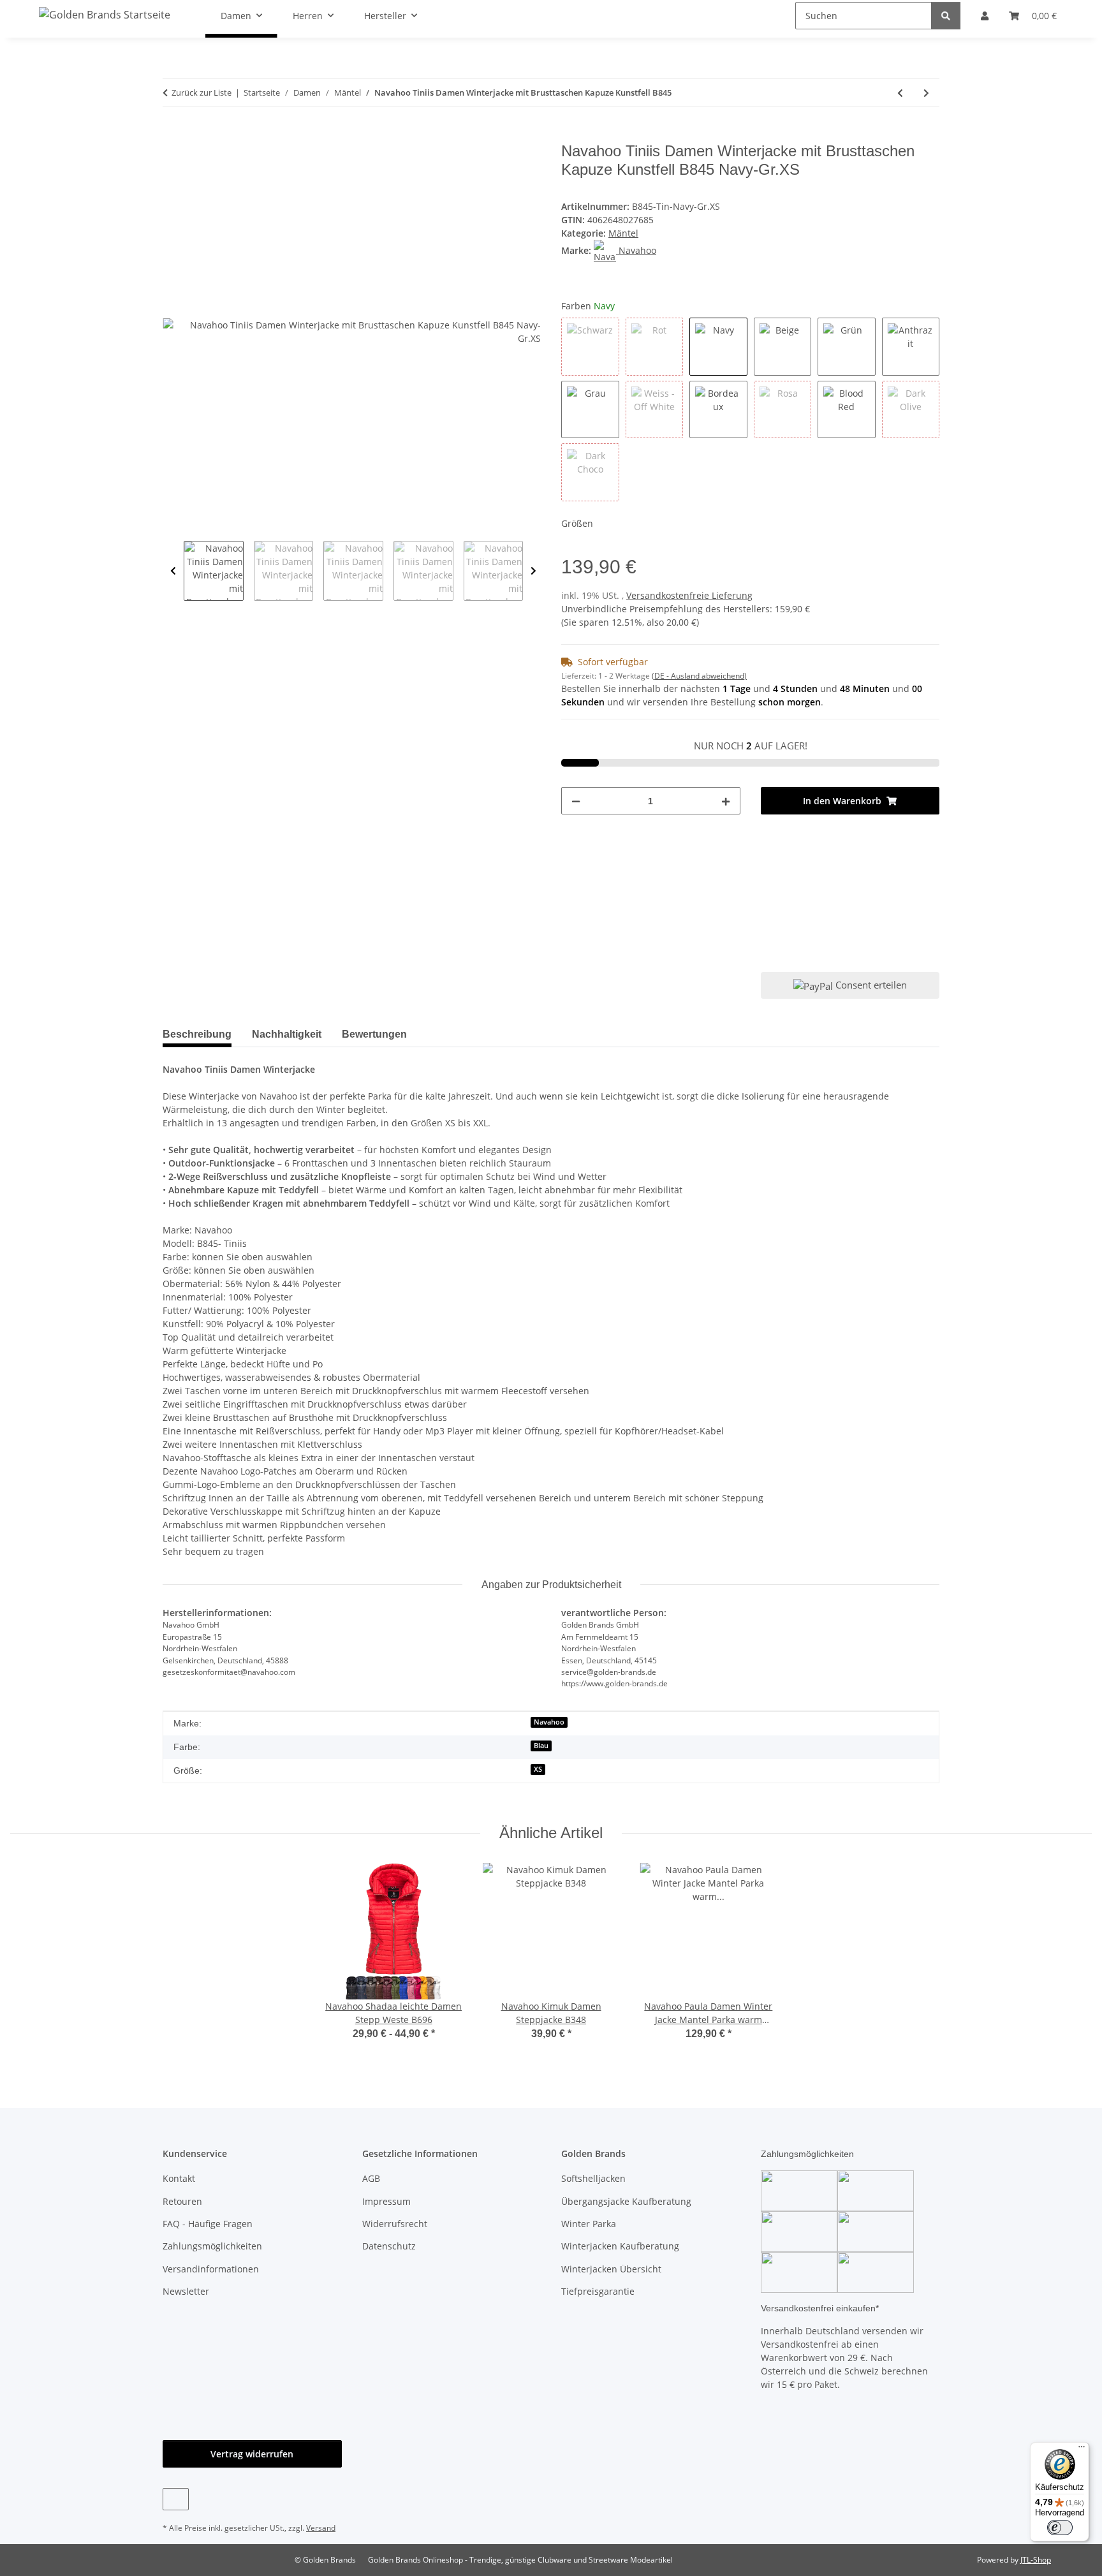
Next (533, 571)
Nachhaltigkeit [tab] (287, 1034)
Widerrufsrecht (395, 2224)
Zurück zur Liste (202, 92)
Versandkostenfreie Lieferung (689, 595)
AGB (371, 2178)
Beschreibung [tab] (197, 1034)
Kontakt (179, 2178)
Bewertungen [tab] (374, 1034)
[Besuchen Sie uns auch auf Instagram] (176, 2499)
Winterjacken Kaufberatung (620, 2246)
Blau (541, 1746)
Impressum (386, 2201)
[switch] (1060, 2528)
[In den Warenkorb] (173, 135)
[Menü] (1082, 2450)
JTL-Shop (1036, 2560)
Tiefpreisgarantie (598, 2291)
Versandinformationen (211, 2269)
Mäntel (623, 233)
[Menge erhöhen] (726, 801)
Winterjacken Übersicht (611, 2269)
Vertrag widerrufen (252, 2454)
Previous (173, 571)
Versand (321, 2528)
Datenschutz (389, 2246)
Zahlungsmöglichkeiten (212, 2246)
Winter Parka (589, 2224)
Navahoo (549, 1722)
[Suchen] (946, 16)
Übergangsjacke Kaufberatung (626, 2201)
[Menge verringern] (576, 801)
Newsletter (186, 2291)
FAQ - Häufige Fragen (208, 2224)
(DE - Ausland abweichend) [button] (699, 676)
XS (538, 1769)
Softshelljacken (593, 2178)
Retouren (182, 2201)
